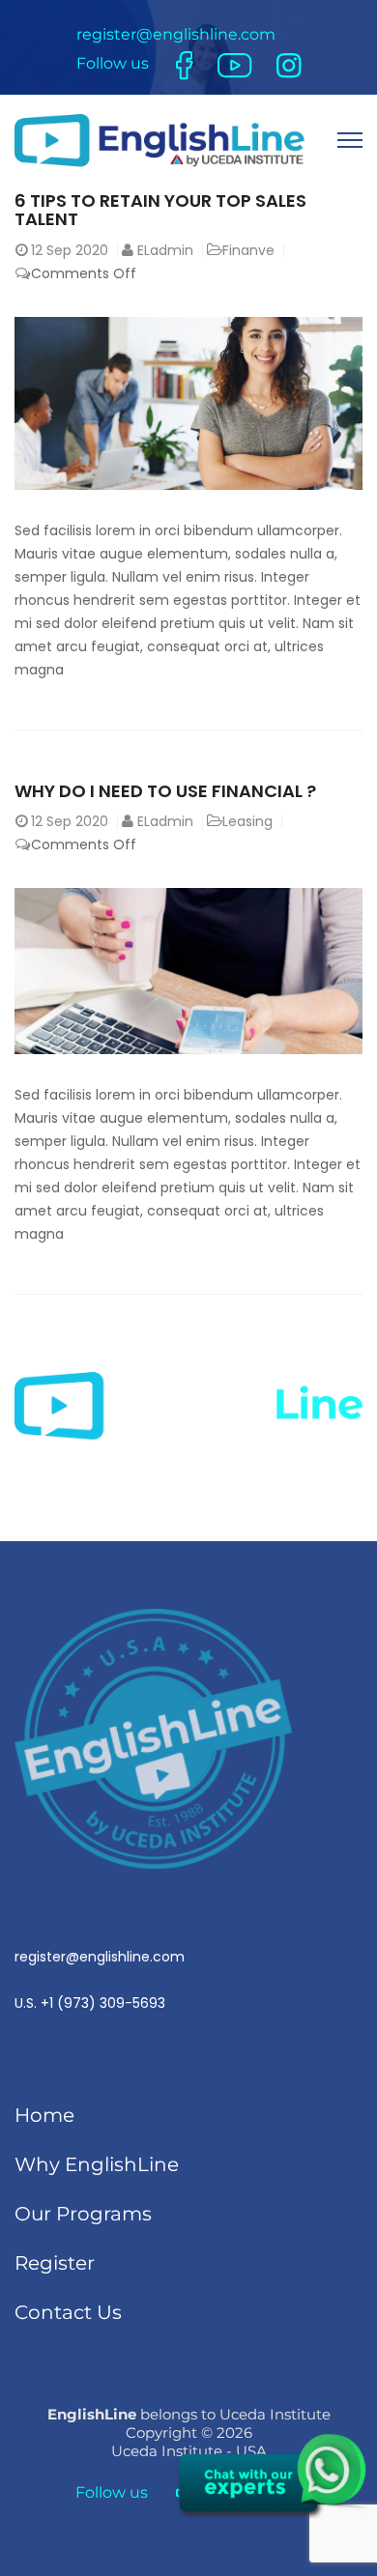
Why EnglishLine (97, 2164)
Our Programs (83, 2214)
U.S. (100, 1980)
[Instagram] (289, 64)
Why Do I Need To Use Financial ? (165, 791)
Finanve (248, 250)
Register (55, 2263)
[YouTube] (235, 64)
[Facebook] (185, 65)
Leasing (247, 821)
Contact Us (68, 2312)
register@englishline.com (176, 34)
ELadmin (165, 250)
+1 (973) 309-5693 (103, 2003)
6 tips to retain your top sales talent (160, 210)
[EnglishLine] (159, 140)
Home (44, 2115)
